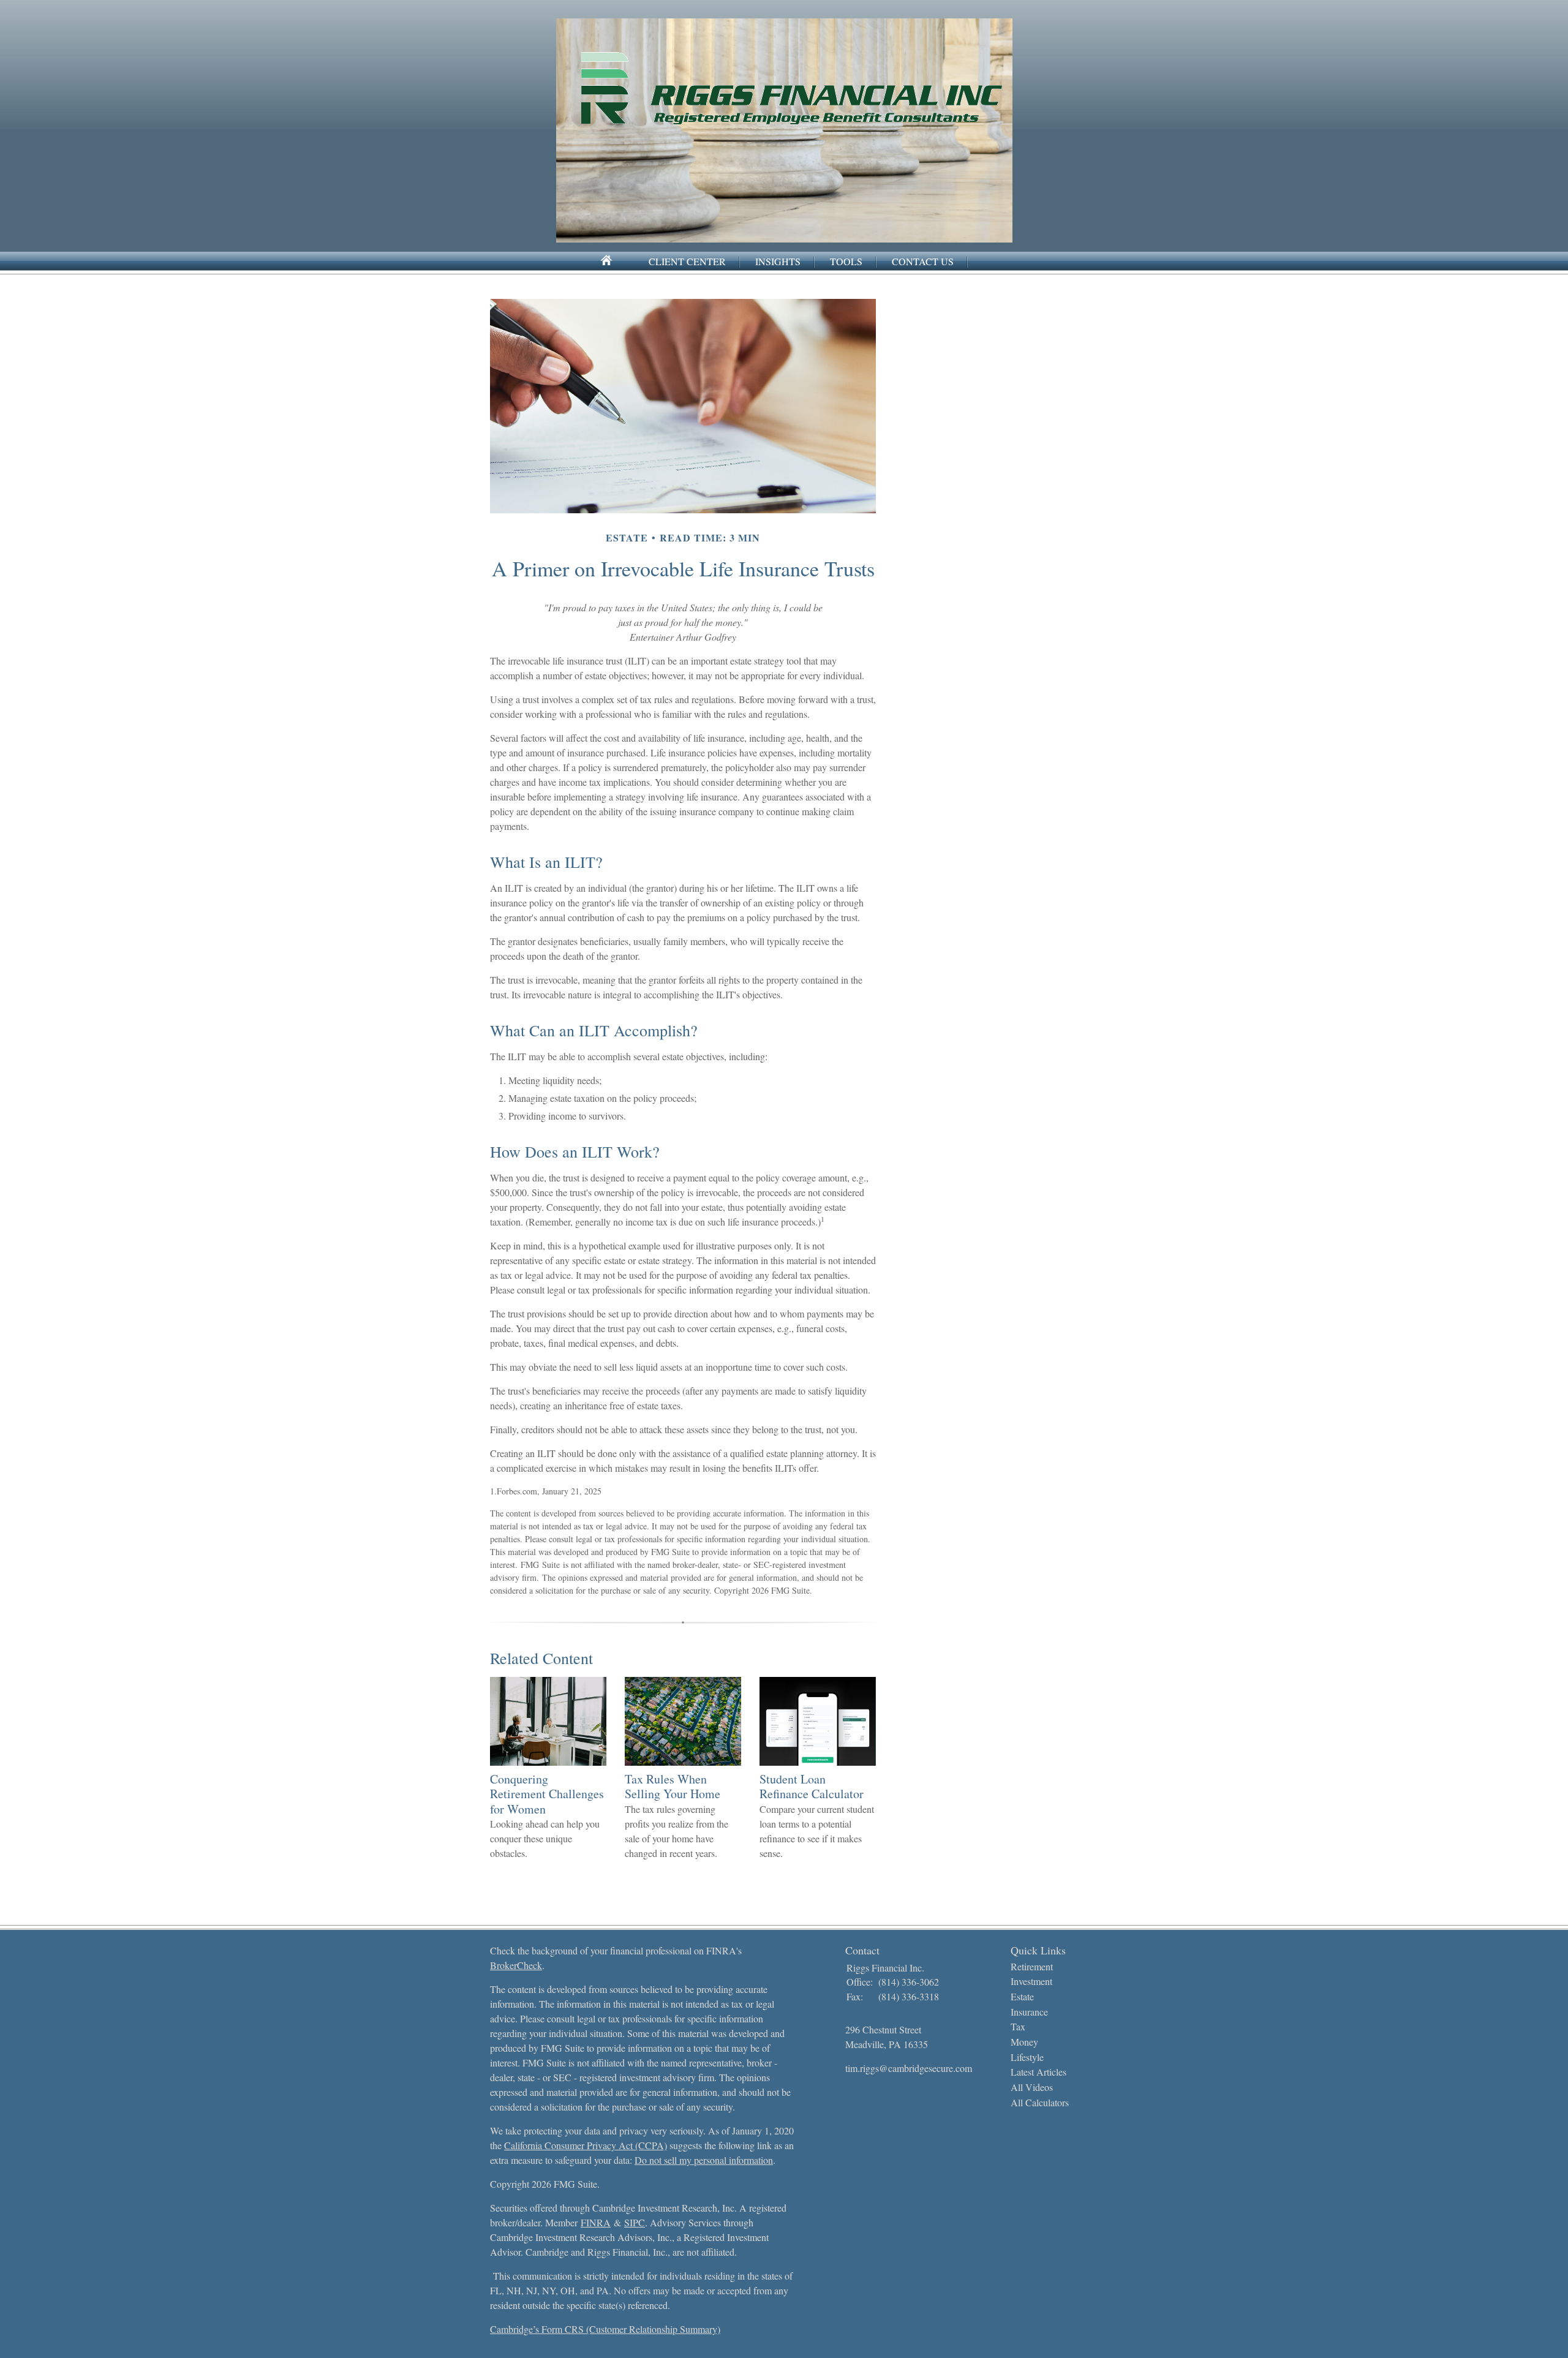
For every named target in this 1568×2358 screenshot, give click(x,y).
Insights (778, 261)
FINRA (596, 2222)
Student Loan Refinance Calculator (812, 1787)
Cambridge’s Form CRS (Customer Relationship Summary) (605, 2329)
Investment (1031, 1981)
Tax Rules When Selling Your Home (673, 1787)
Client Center (687, 261)
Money (1024, 2042)
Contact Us (923, 261)
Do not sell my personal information (704, 2160)
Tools (846, 261)
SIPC (635, 2222)
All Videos (1032, 2087)
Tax (1018, 2026)
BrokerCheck (516, 1965)
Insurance (1029, 2012)
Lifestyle (1027, 2057)
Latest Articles (1038, 2072)
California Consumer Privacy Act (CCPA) (586, 2145)
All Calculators (1040, 2102)
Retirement (1032, 1966)
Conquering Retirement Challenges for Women (547, 1794)
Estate (1022, 1996)
